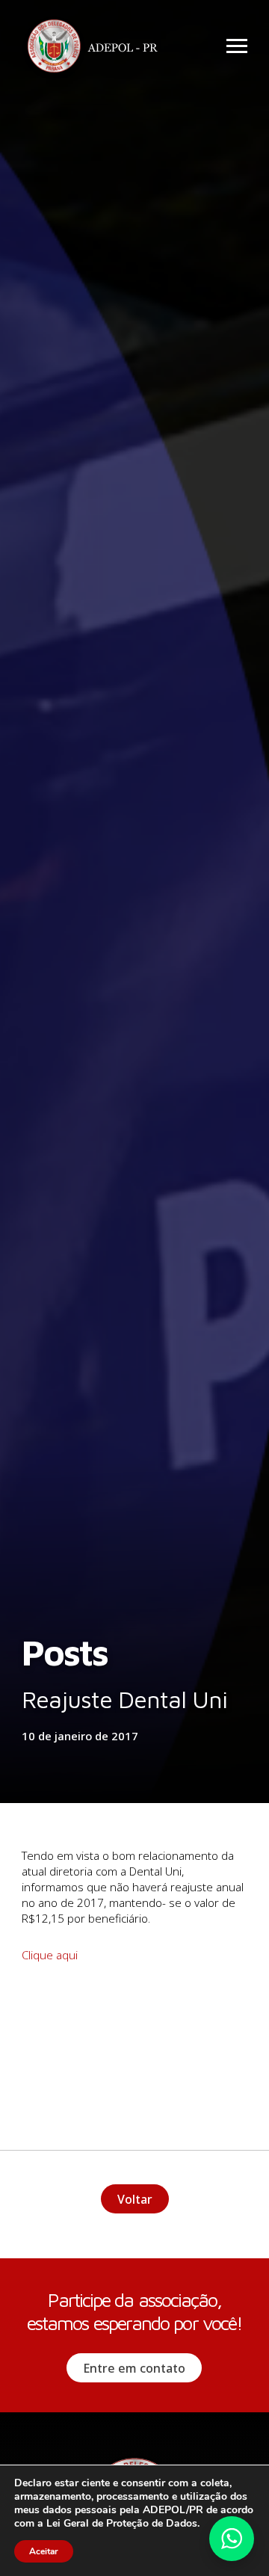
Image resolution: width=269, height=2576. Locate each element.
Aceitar (44, 2551)
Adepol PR (96, 48)
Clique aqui (50, 1955)
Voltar (135, 2199)
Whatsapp (232, 2539)
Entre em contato (134, 2368)
